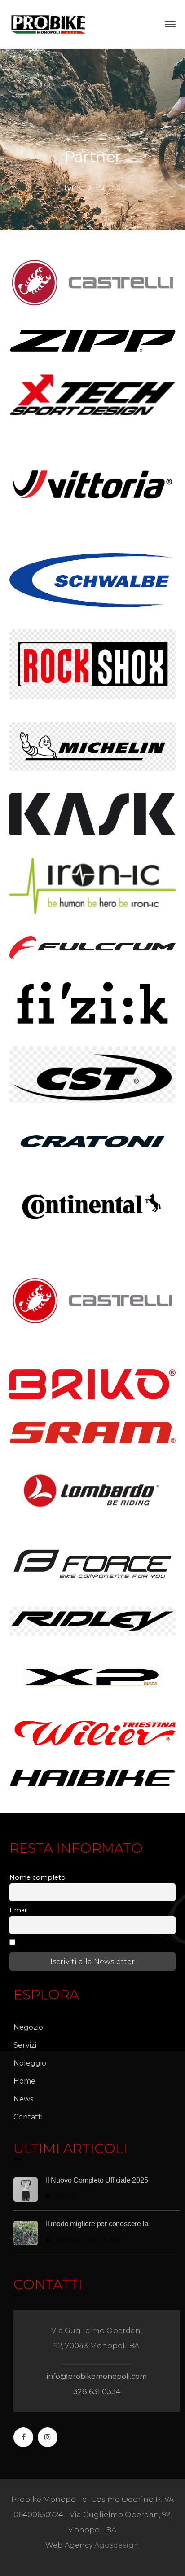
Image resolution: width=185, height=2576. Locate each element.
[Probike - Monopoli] (48, 24)
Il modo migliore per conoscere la (97, 2224)
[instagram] (48, 2437)
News (23, 2099)
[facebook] (23, 2437)
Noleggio (30, 2063)
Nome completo (37, 1877)
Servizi (25, 2045)
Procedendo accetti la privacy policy (79, 1943)
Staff (66, 2196)
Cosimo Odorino (89, 2240)
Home (72, 187)
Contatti (28, 2117)
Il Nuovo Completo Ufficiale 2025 (97, 2180)
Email (19, 1910)
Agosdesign (117, 2545)
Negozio (28, 2027)
